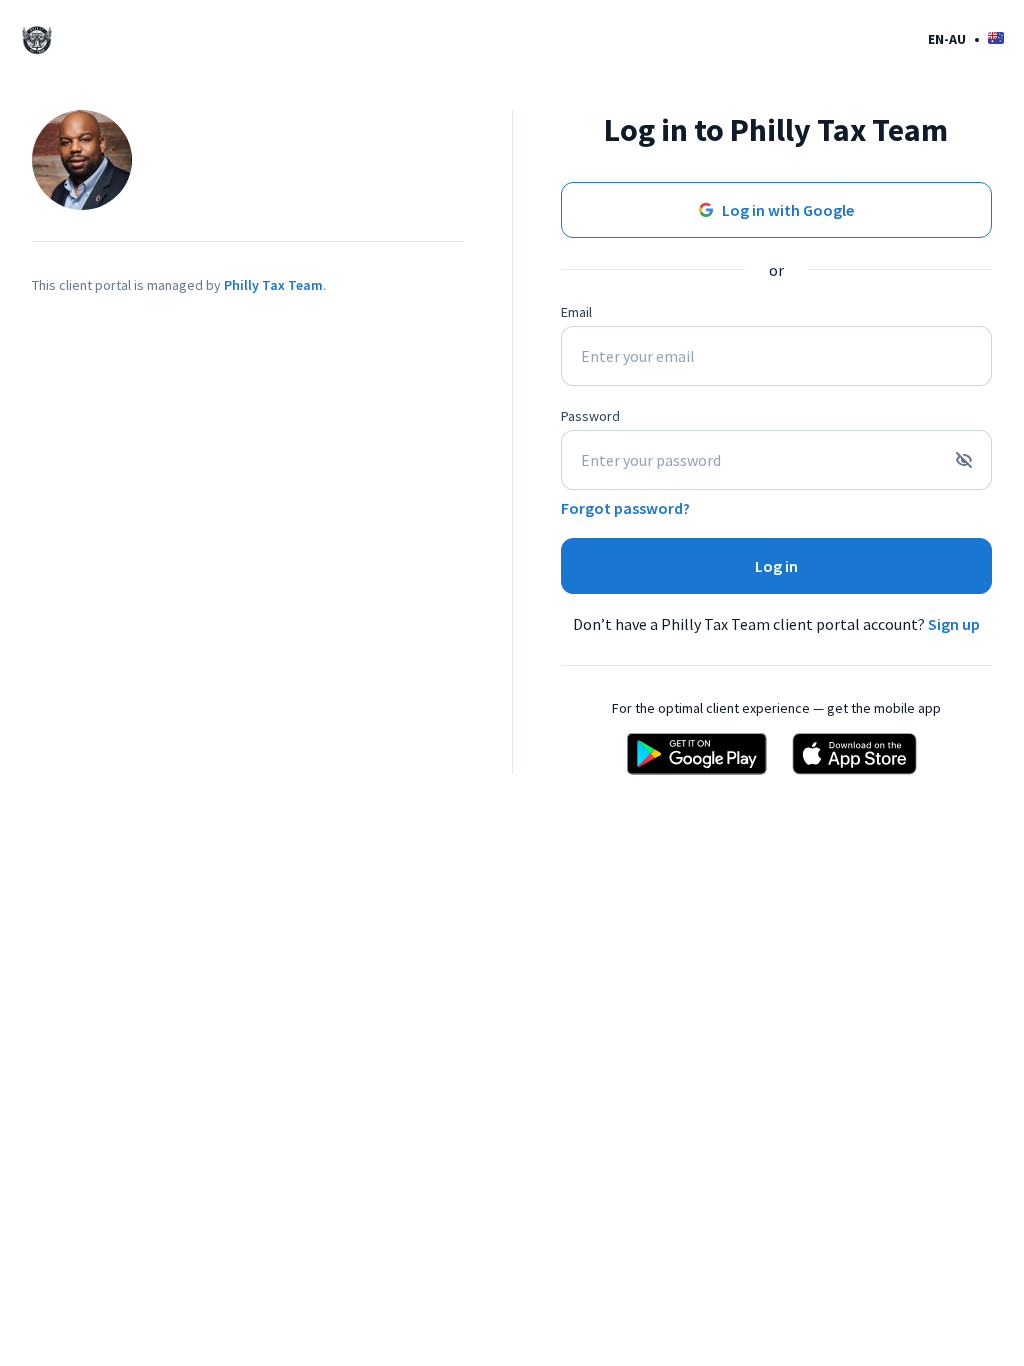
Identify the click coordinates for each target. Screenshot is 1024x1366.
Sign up (954, 624)
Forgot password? (625, 508)
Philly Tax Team (273, 285)
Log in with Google (788, 210)
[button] (966, 38)
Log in (776, 566)
